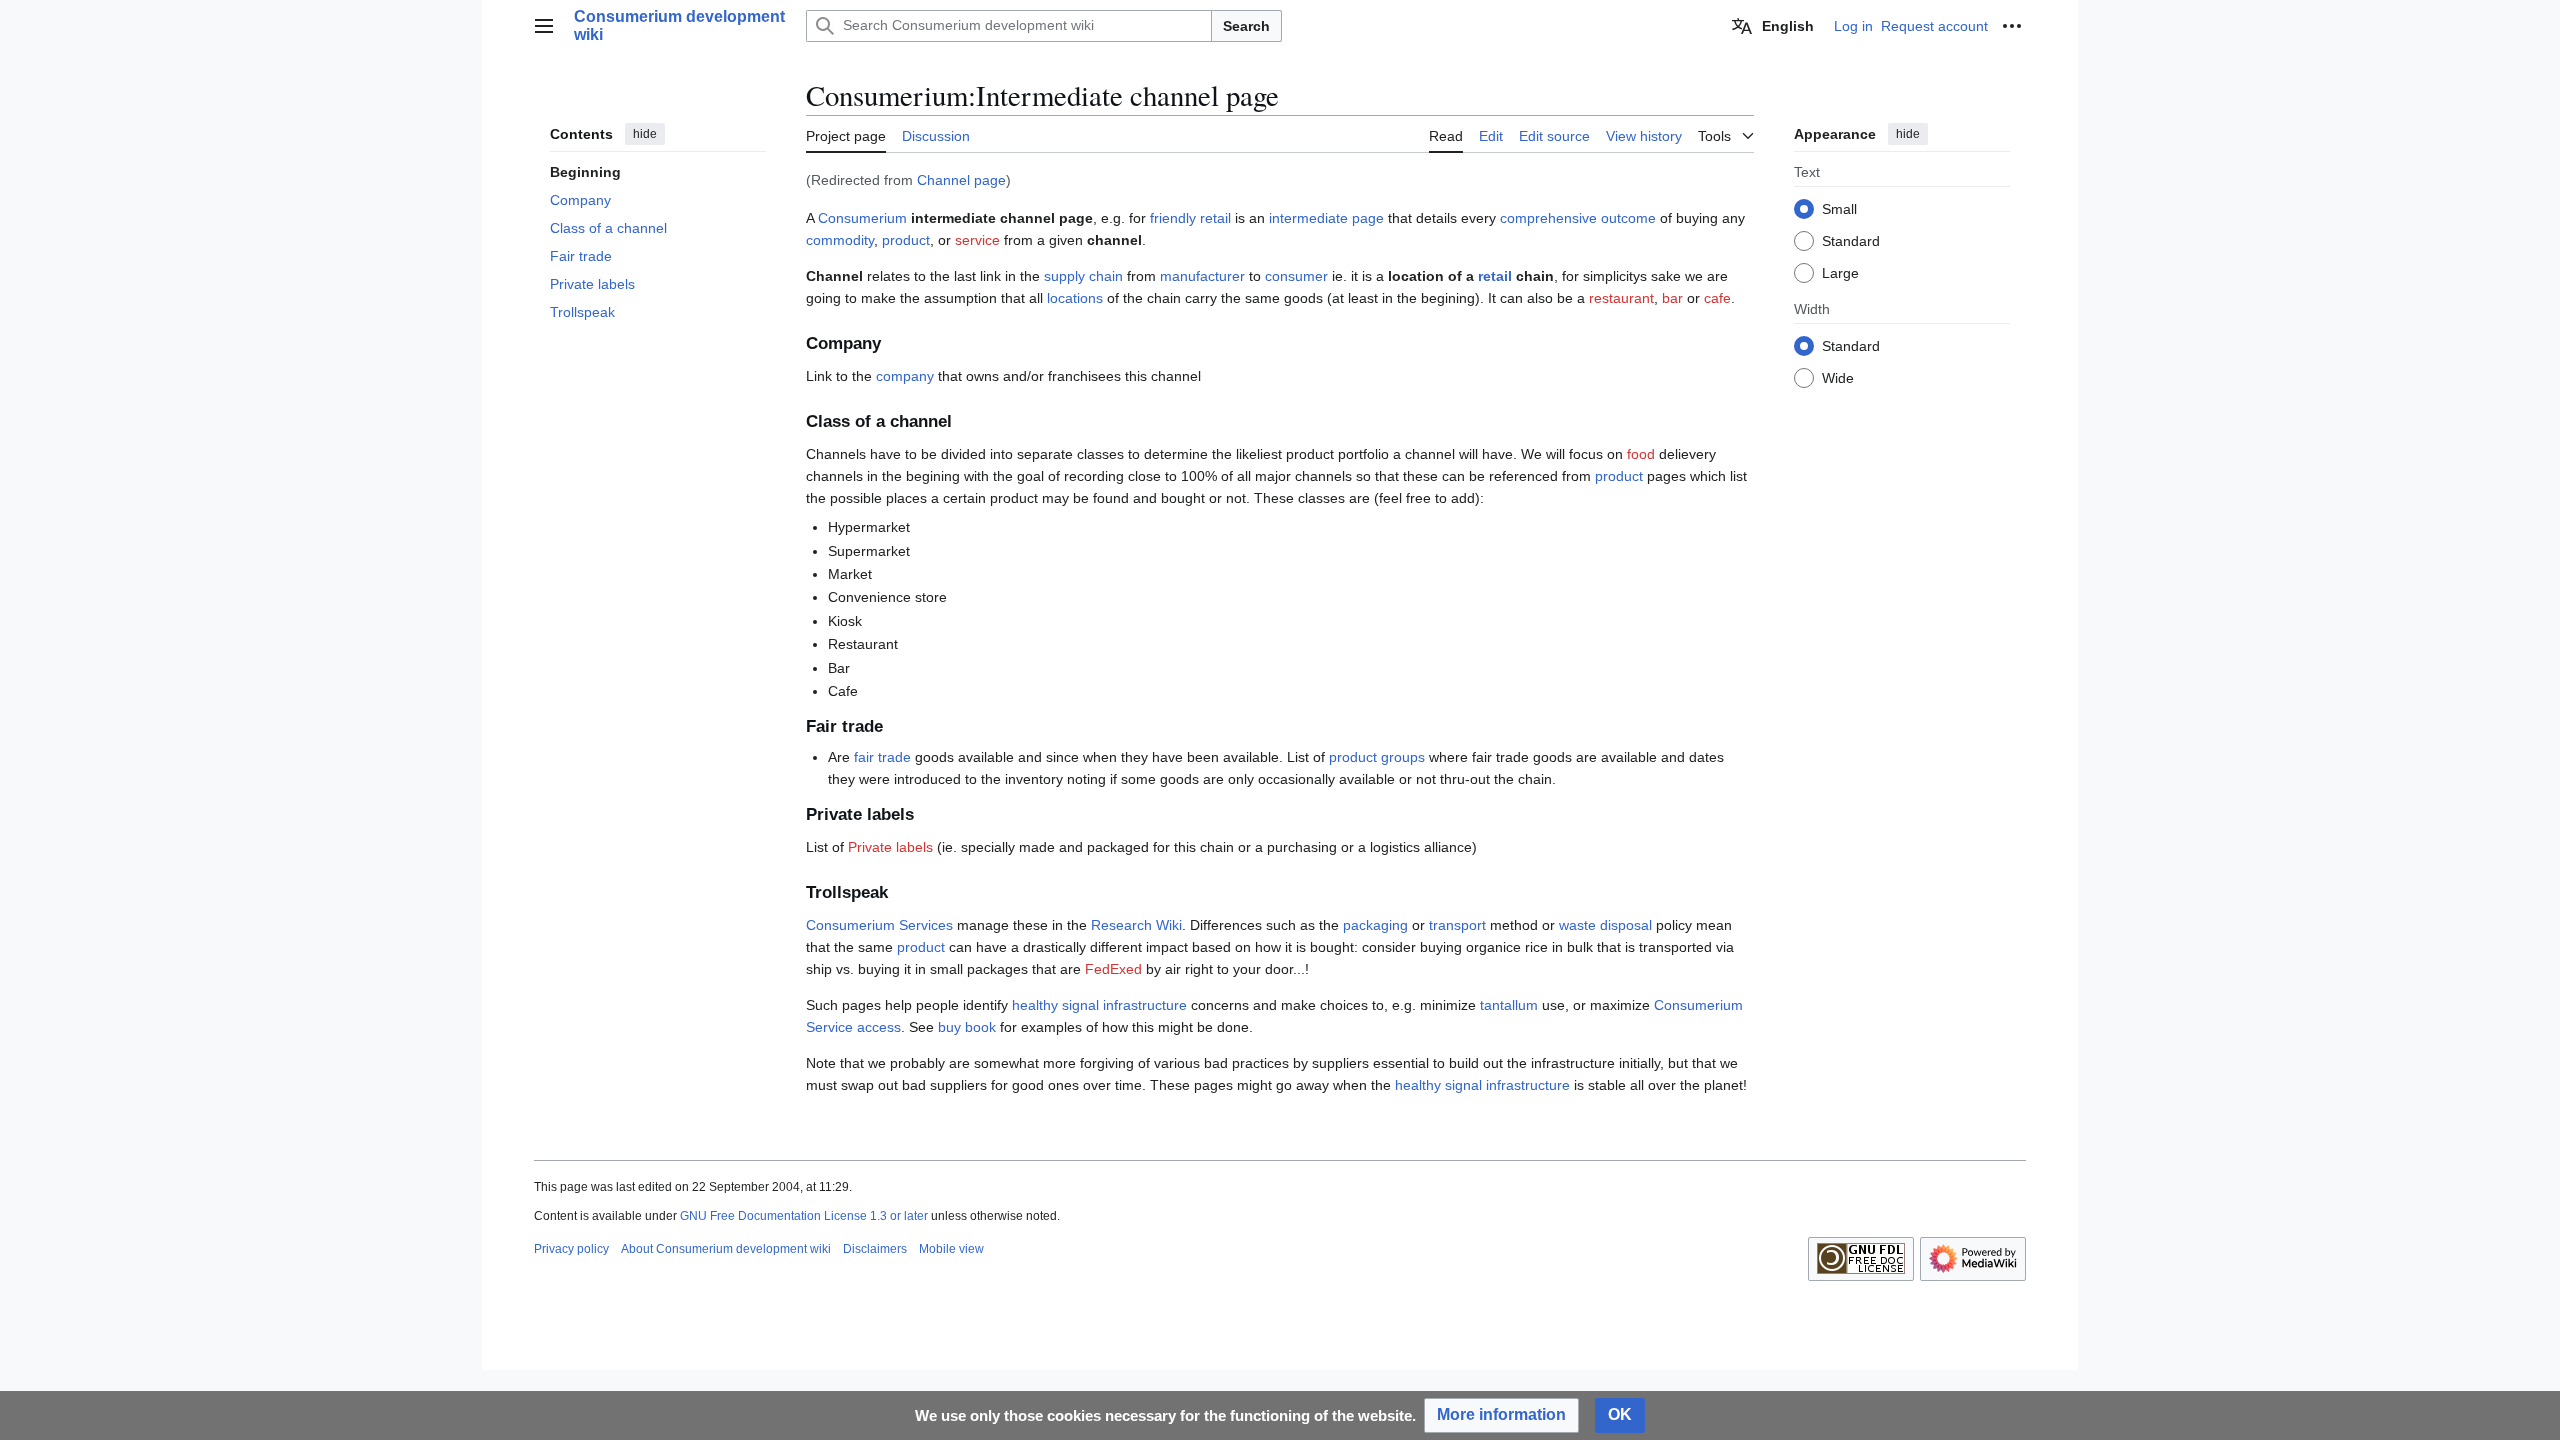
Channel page (961, 180)
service (977, 240)
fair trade (882, 757)
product (906, 240)
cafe (1717, 298)
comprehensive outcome (1578, 218)
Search (1246, 26)
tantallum (1509, 1005)
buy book (967, 1027)
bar (1672, 298)
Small (1839, 209)
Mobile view (951, 1249)
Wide (1838, 378)
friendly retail (1190, 218)
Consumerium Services (879, 925)
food (1641, 454)
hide (645, 134)
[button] (544, 26)
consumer (1296, 276)
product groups (1377, 757)
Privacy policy (571, 1249)
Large (1840, 273)
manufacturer (1202, 276)
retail (1495, 276)
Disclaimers (875, 1249)
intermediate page (1326, 218)
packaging (1375, 925)
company (905, 376)
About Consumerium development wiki (726, 1249)
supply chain (1083, 276)
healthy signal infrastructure (1099, 1005)
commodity (840, 240)
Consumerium (862, 218)
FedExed (1113, 969)
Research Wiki (1136, 925)
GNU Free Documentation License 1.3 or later (804, 1216)
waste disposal (1605, 925)
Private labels (890, 847)
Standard (1851, 241)
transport (1457, 925)
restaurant (1621, 298)
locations (1075, 298)
